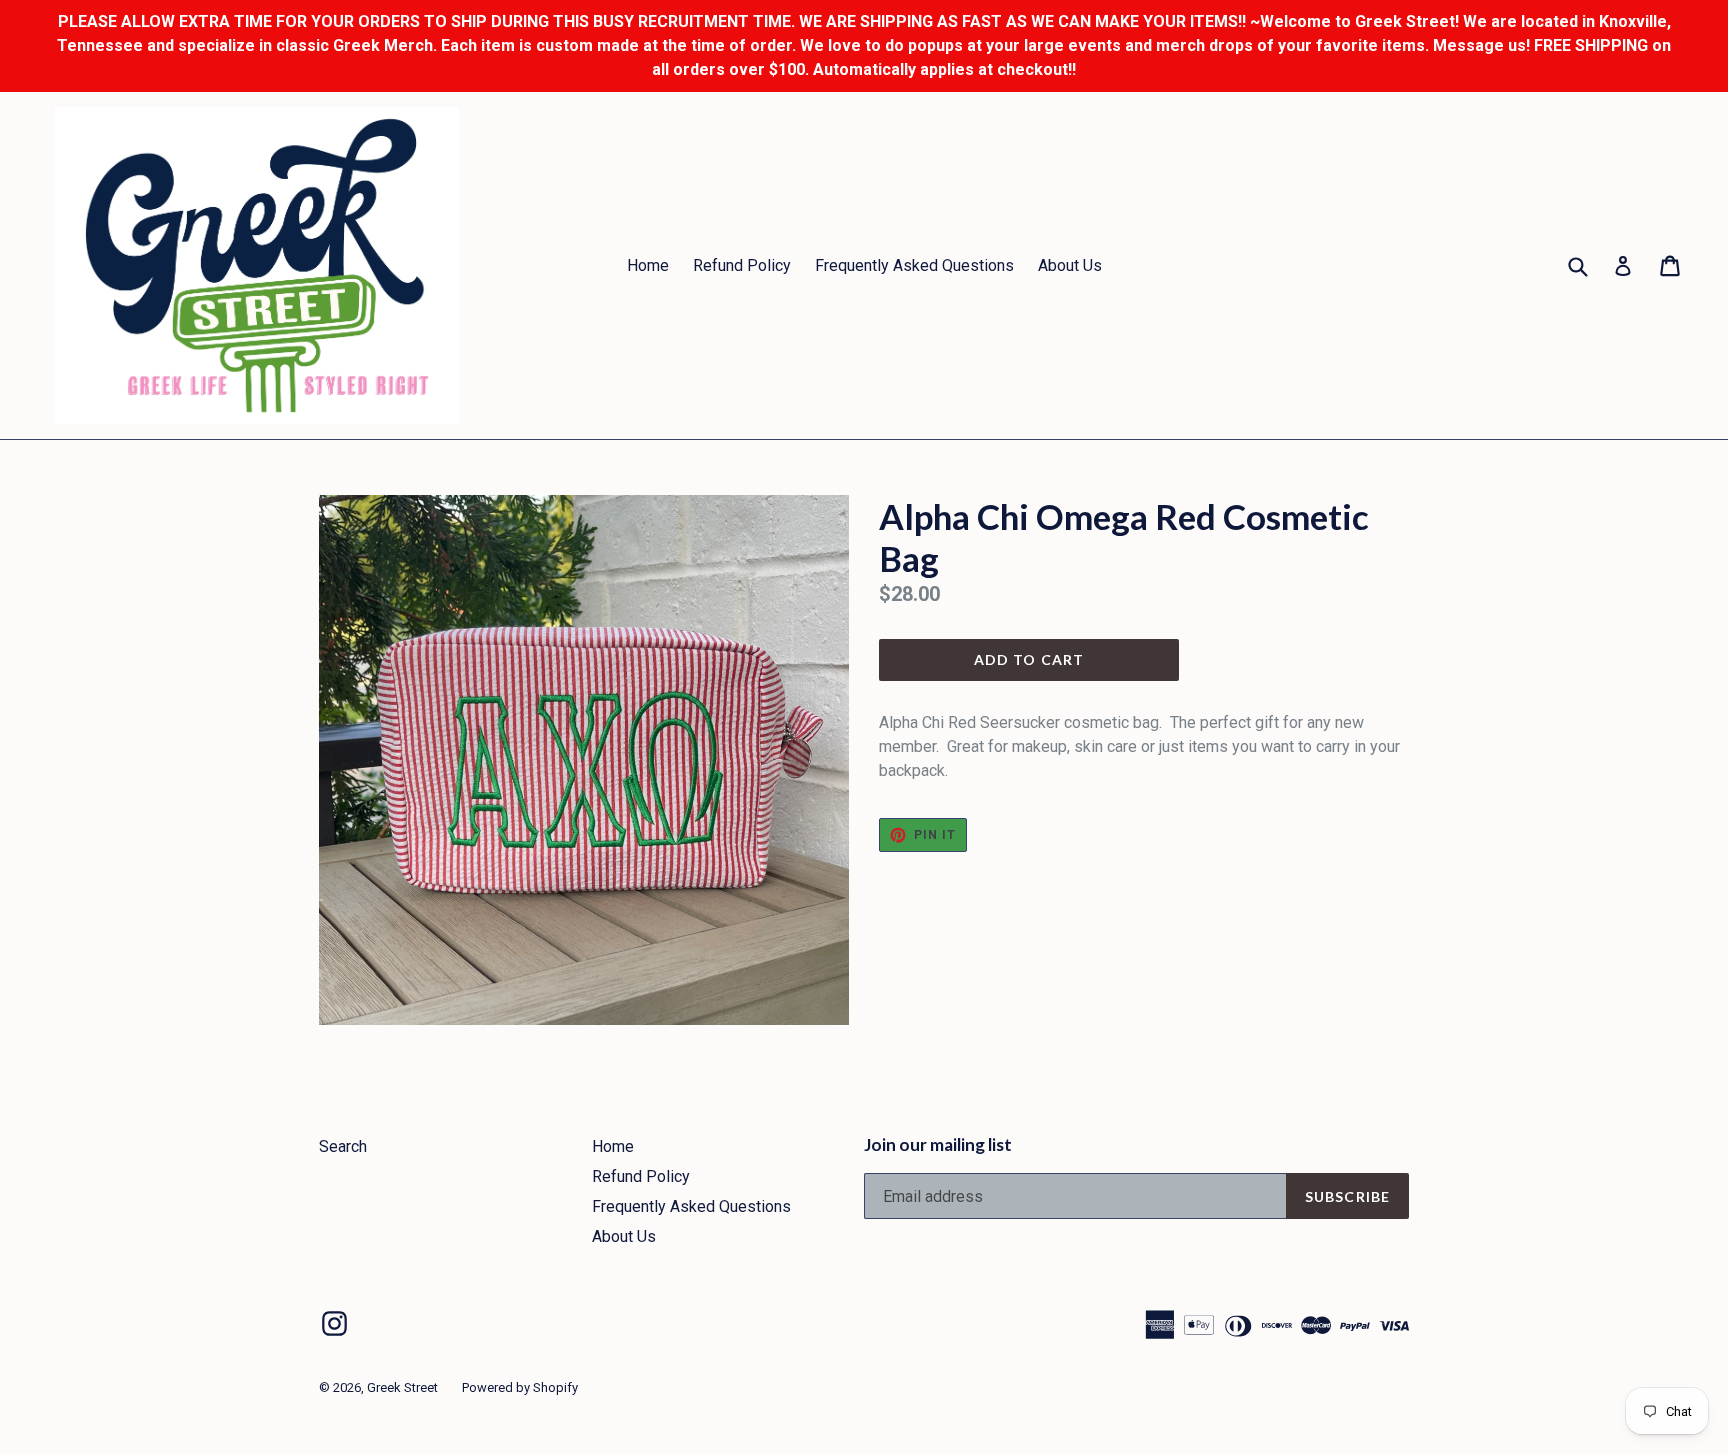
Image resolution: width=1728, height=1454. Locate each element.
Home (648, 265)
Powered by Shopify (520, 1387)
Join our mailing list (938, 1145)
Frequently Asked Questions (914, 265)
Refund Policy (742, 265)
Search (343, 1146)
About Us (1070, 265)
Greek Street (402, 1387)
